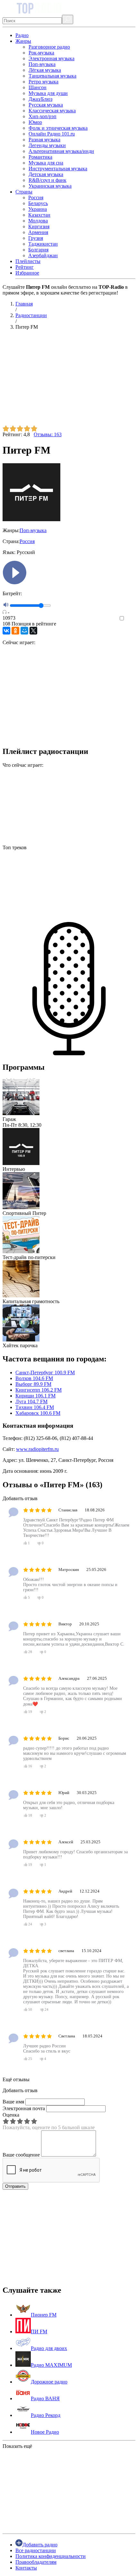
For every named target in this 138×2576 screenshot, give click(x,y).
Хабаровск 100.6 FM (38, 1413)
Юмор (35, 122)
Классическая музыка (52, 111)
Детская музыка (46, 174)
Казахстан (39, 215)
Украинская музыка (50, 186)
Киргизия (39, 226)
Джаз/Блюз (40, 99)
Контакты (26, 2568)
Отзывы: (48, 434)
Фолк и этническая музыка (58, 128)
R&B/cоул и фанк (47, 180)
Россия (36, 197)
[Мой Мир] (24, 631)
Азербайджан (43, 255)
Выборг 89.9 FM (33, 1384)
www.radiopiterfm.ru (37, 1449)
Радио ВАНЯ (45, 2398)
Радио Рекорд (46, 2415)
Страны (24, 192)
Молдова (38, 221)
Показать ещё (17, 2446)
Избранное (27, 273)
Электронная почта (24, 2108)
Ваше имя (13, 2102)
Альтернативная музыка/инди (61, 151)
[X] (33, 631)
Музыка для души (48, 93)
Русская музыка (46, 105)
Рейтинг (25, 267)
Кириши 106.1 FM (35, 1396)
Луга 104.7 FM (31, 1401)
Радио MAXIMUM (51, 2365)
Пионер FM (44, 2315)
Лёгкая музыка (45, 70)
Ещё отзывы (16, 2079)
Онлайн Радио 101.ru (52, 134)
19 (30, 1712)
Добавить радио (40, 2545)
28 (30, 1652)
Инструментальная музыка (58, 169)
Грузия (36, 238)
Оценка (11, 2115)
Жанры (23, 41)
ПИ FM (39, 2332)
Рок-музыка (41, 53)
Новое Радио (45, 2432)
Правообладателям (36, 2562)
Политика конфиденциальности (51, 2556)
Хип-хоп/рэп (43, 116)
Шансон (38, 87)
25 (30, 2059)
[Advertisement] (69, 380)
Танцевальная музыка (52, 76)
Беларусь (38, 203)
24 (30, 1924)
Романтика (40, 157)
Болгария (38, 250)
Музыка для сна (46, 163)
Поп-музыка (42, 64)
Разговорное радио (49, 47)
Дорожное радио (49, 2382)
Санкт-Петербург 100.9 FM (45, 1373)
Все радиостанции (36, 2550)
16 (30, 1766)
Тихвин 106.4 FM (35, 1407)
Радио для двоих (49, 2348)
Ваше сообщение (21, 2155)
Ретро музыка (43, 82)
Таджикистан (43, 244)
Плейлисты (28, 261)
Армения (38, 232)
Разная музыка (44, 140)
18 (30, 1815)
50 (30, 2009)
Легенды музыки (47, 145)
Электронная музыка (52, 58)
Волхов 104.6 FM (34, 1378)
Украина (38, 209)
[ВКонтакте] (6, 631)
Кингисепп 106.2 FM (39, 1390)
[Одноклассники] (15, 631)
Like (131, 619)
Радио (22, 35)
